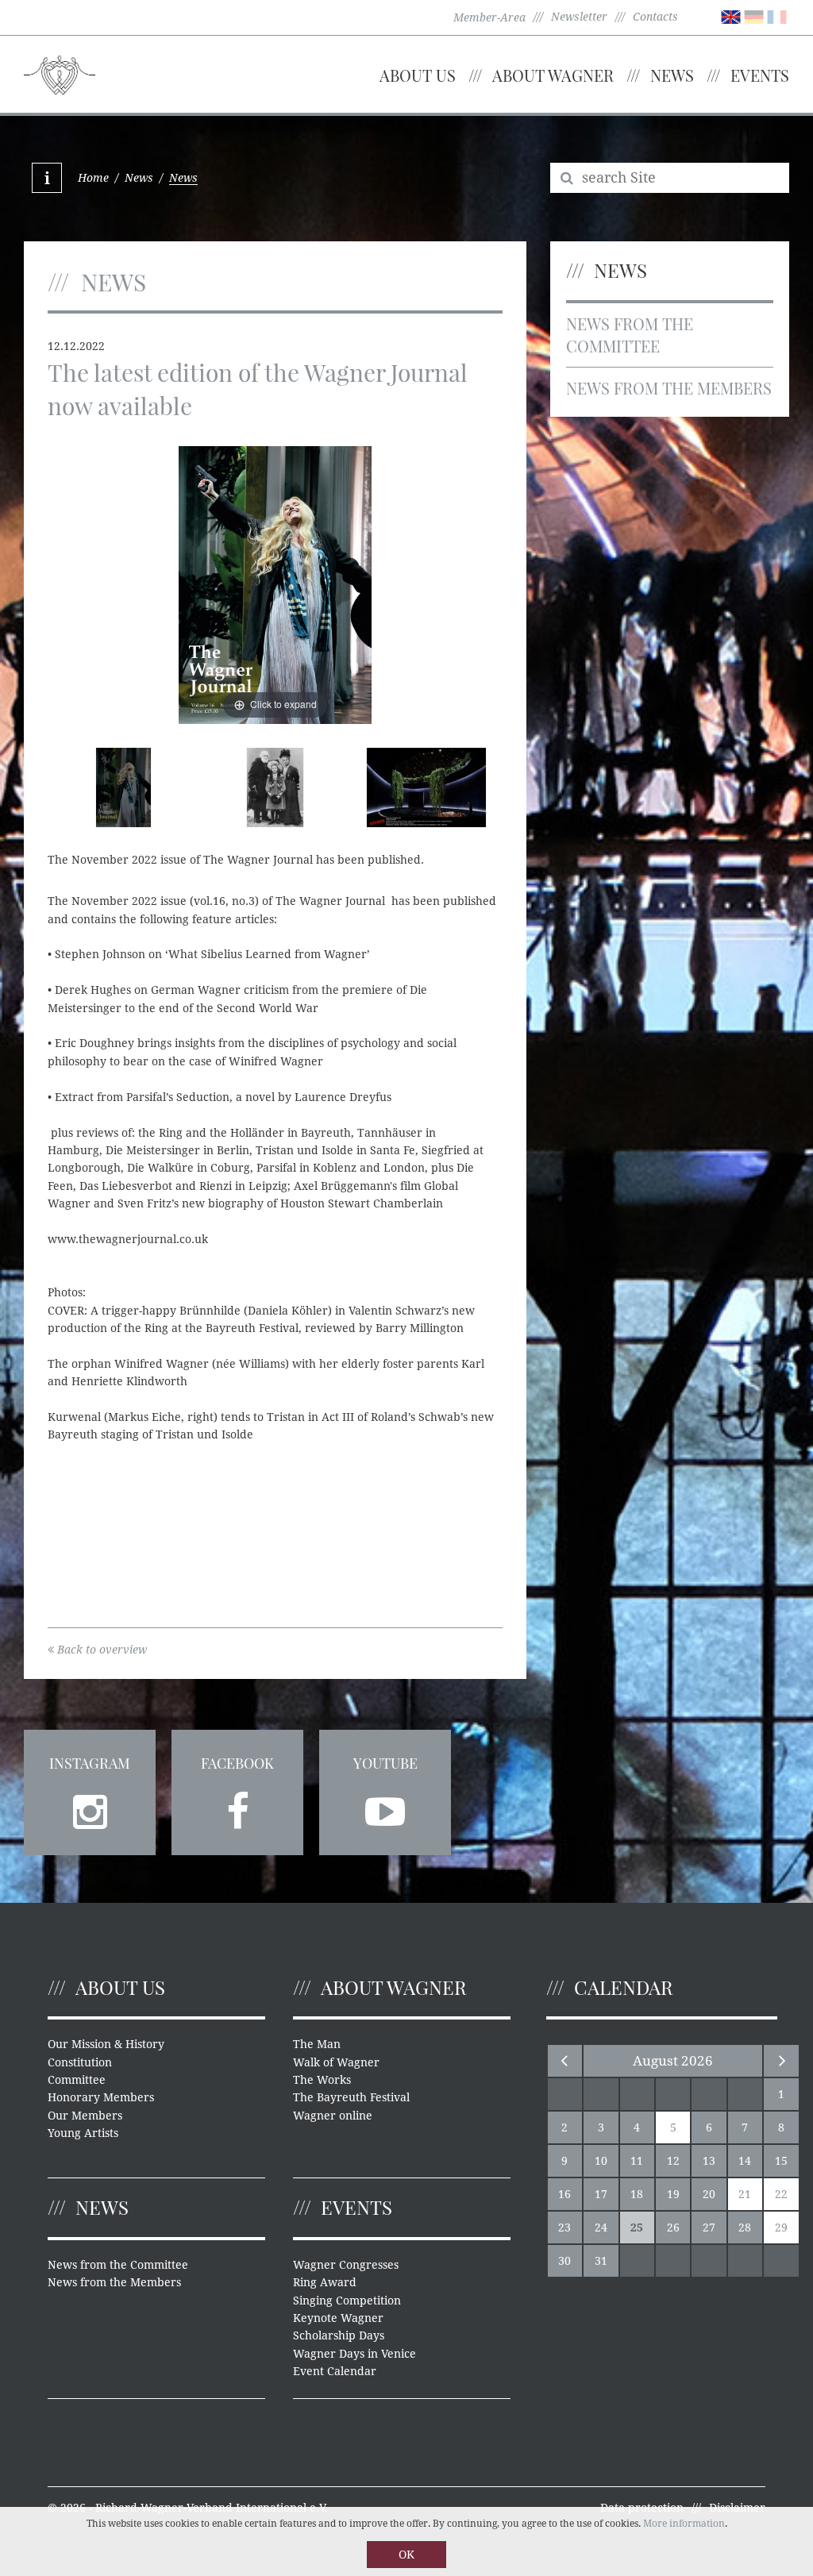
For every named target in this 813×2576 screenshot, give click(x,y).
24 (601, 2228)
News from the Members (669, 388)
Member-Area (489, 17)
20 (709, 2194)
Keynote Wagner (338, 2318)
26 (673, 2228)
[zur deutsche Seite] (754, 16)
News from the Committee (630, 335)
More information (684, 2524)
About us (418, 75)
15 (781, 2161)
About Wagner (553, 75)
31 (601, 2261)
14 (745, 2161)
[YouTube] (385, 1807)
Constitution (80, 2062)
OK (406, 2555)
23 (564, 2228)
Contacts (655, 17)
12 (673, 2161)
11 (637, 2161)
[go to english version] (731, 16)
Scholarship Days (339, 2335)
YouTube (385, 1763)
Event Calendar (335, 2371)
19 (673, 2194)
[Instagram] (90, 1807)
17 (601, 2194)
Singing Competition (347, 2301)
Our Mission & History (106, 2044)
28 (745, 2228)
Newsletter (579, 17)
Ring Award (325, 2282)
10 (601, 2161)
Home (93, 178)
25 (637, 2228)
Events (760, 75)
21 (745, 2194)
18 (637, 2194)
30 (564, 2261)
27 (709, 2228)
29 (781, 2228)
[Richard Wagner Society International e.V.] (60, 73)
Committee (77, 2080)
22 (781, 2194)
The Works (322, 2080)
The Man (317, 2044)
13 (709, 2161)
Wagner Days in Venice (354, 2354)
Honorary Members (101, 2097)
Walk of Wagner (336, 2062)
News (672, 75)
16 (564, 2194)
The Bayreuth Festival (351, 2097)
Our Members (85, 2116)
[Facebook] (237, 1807)
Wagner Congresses (346, 2265)
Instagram (90, 1763)
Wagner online (333, 2116)
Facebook (237, 1763)
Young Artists (83, 2133)
